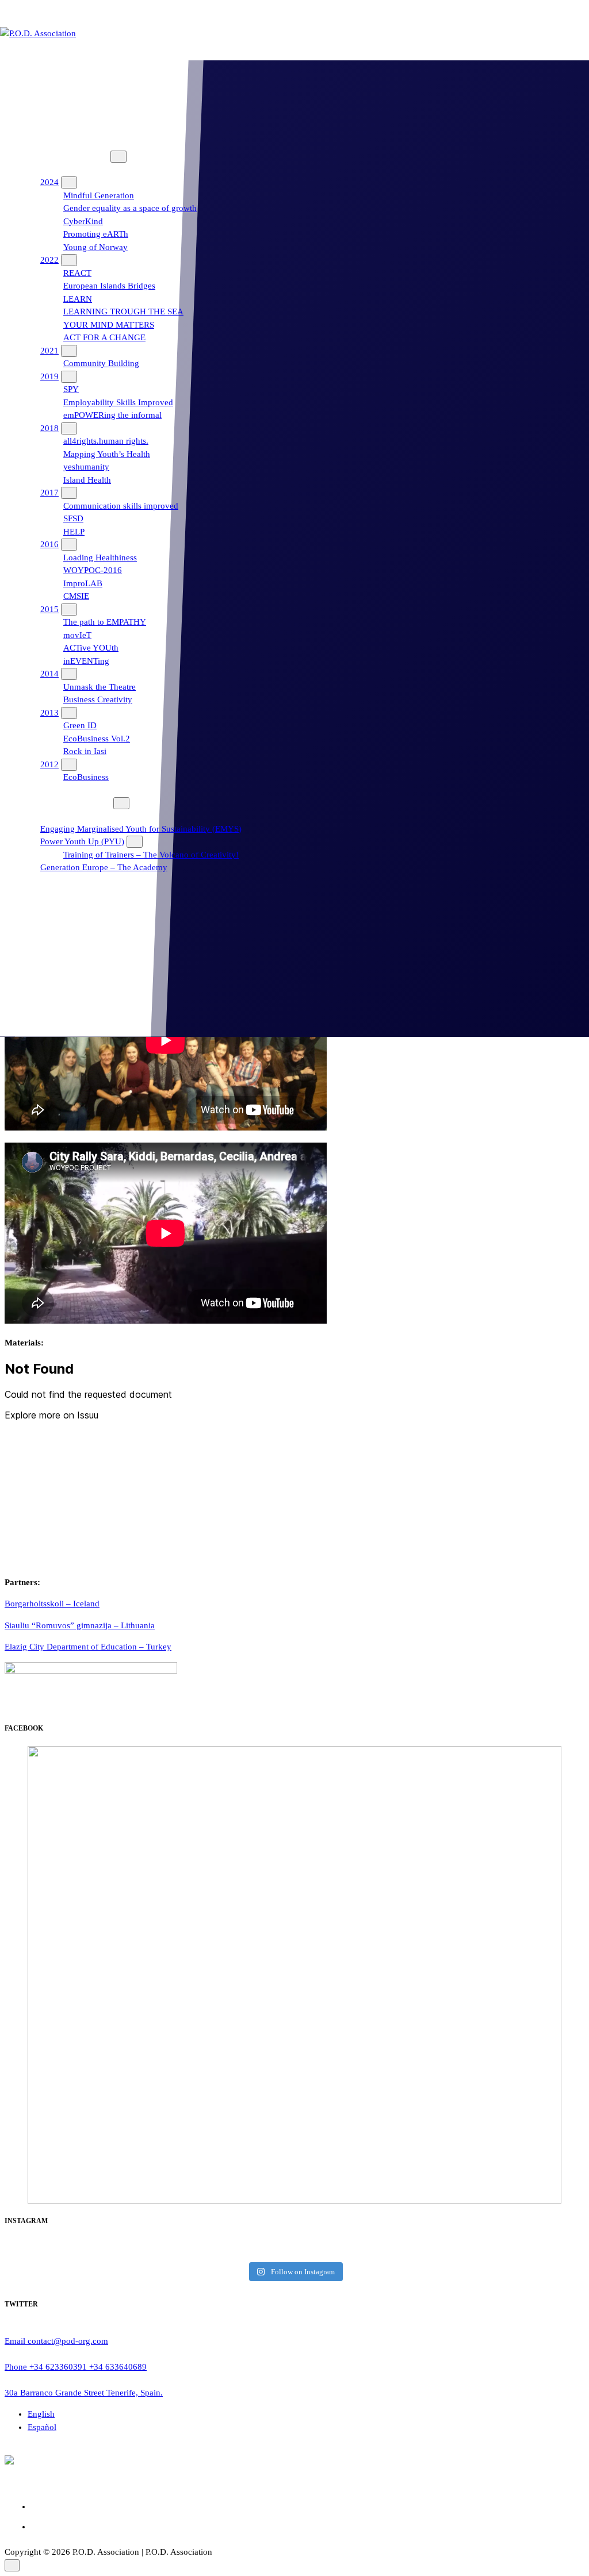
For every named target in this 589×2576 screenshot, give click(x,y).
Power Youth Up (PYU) (82, 841)
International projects (63, 156)
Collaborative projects (64, 803)
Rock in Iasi (85, 751)
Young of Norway (95, 247)
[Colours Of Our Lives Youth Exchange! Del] (103, 2249)
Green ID (80, 725)
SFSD (73, 518)
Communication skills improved (121, 506)
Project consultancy (60, 893)
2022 (49, 260)
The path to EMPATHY (105, 622)
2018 (49, 428)
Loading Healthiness (100, 558)
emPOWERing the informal (112, 415)
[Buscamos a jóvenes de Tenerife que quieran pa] (295, 2249)
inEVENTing (86, 661)
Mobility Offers (52, 932)
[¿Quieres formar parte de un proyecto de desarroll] (486, 2249)
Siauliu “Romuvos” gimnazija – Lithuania (80, 1625)
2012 (49, 764)
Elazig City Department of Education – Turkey (88, 1647)
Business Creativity (98, 699)
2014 (49, 674)
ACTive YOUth (91, 648)
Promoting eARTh (96, 234)
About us (41, 118)
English (41, 2414)
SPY (71, 389)
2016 (49, 544)
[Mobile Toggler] (118, 157)
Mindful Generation (99, 195)
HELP (74, 532)
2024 (49, 182)
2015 (49, 609)
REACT (77, 273)
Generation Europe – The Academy (104, 867)
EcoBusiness (86, 777)
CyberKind (83, 221)
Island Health (87, 480)
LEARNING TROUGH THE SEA (123, 312)
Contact (39, 970)
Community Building (101, 363)
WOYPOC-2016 (93, 570)
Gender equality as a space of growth (130, 208)
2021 (49, 351)
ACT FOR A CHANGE (104, 337)
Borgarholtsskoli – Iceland (52, 1604)
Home (36, 79)
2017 (49, 493)
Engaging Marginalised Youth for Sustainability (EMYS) (141, 829)
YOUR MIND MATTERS (109, 325)
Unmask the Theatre (100, 687)
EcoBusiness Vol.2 (97, 739)
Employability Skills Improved (118, 402)
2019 (49, 376)
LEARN (78, 299)
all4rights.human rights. (106, 441)
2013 (49, 713)
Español (42, 2427)
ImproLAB (83, 583)
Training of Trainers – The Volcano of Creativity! (151, 855)
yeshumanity (86, 467)
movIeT (77, 635)
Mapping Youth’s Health (107, 454)
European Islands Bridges (109, 286)
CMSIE (76, 596)
